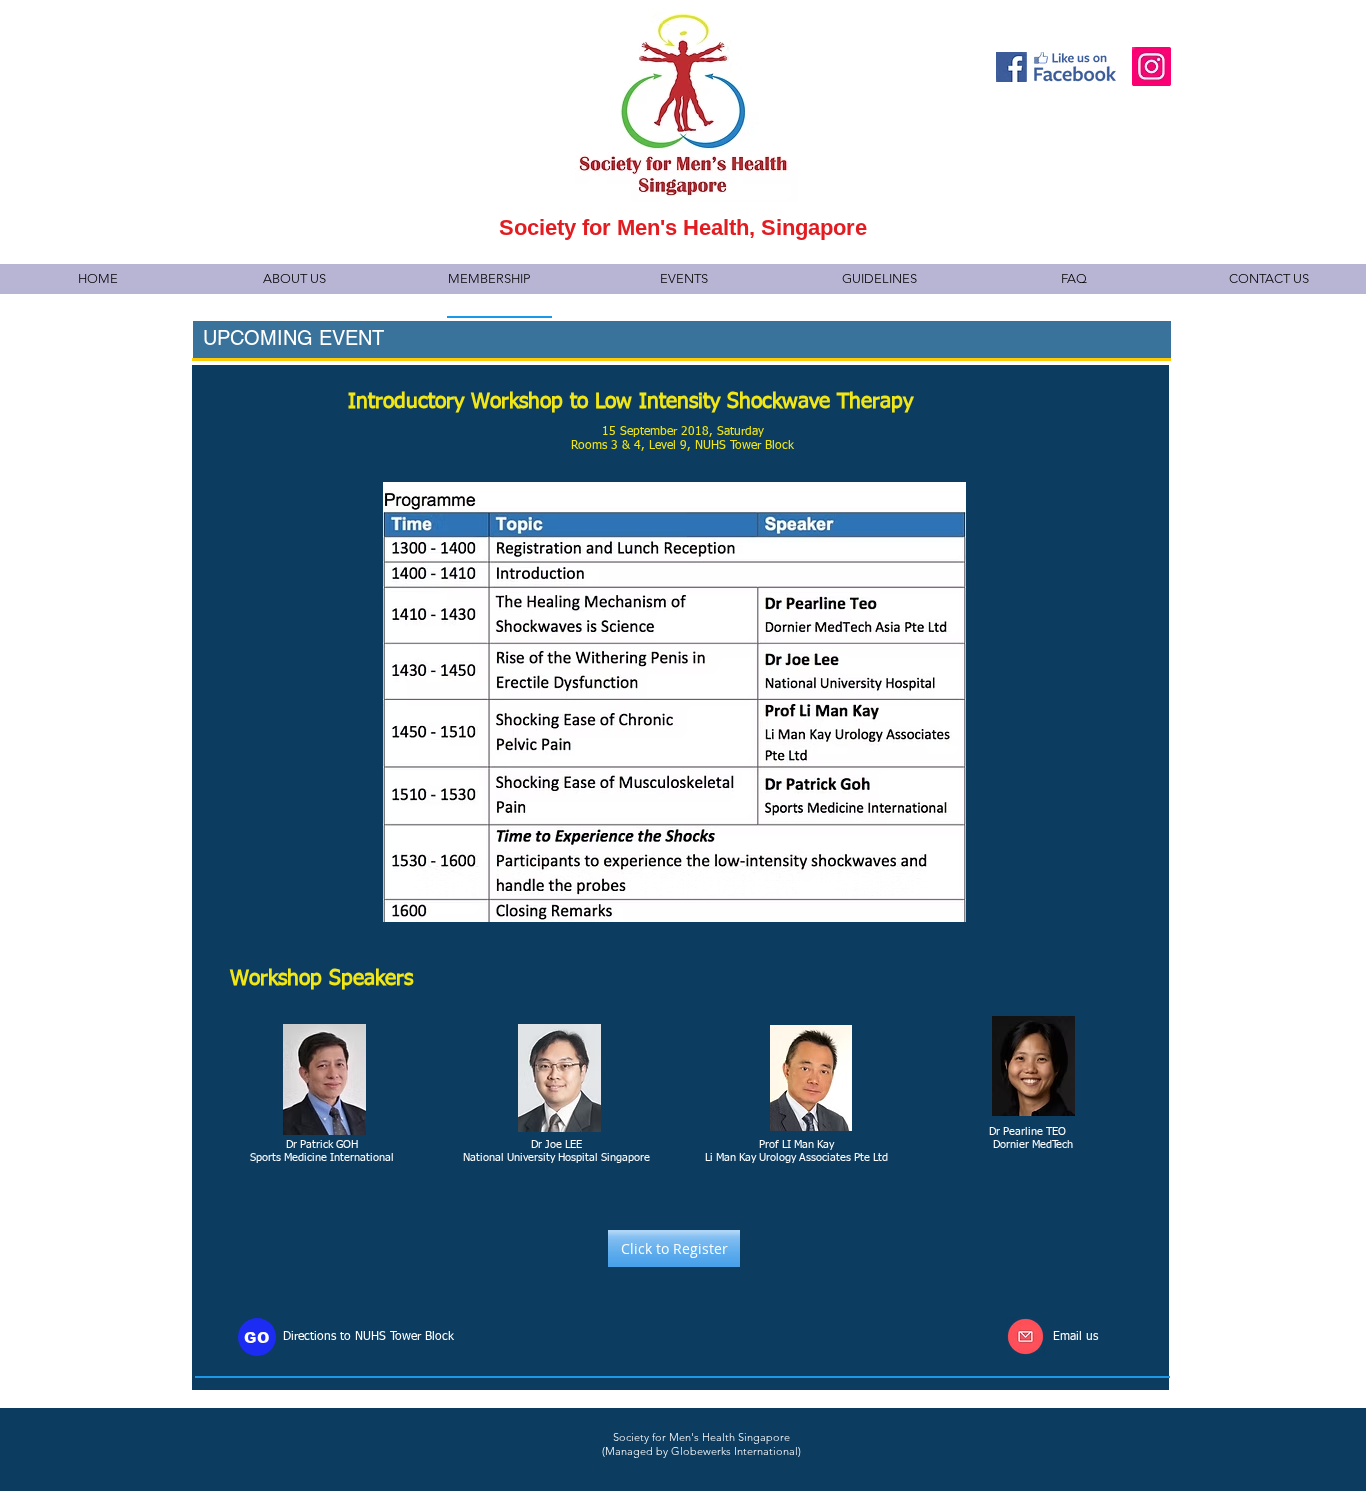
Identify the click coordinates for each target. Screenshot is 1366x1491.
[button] (293, 279)
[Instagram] (1151, 66)
